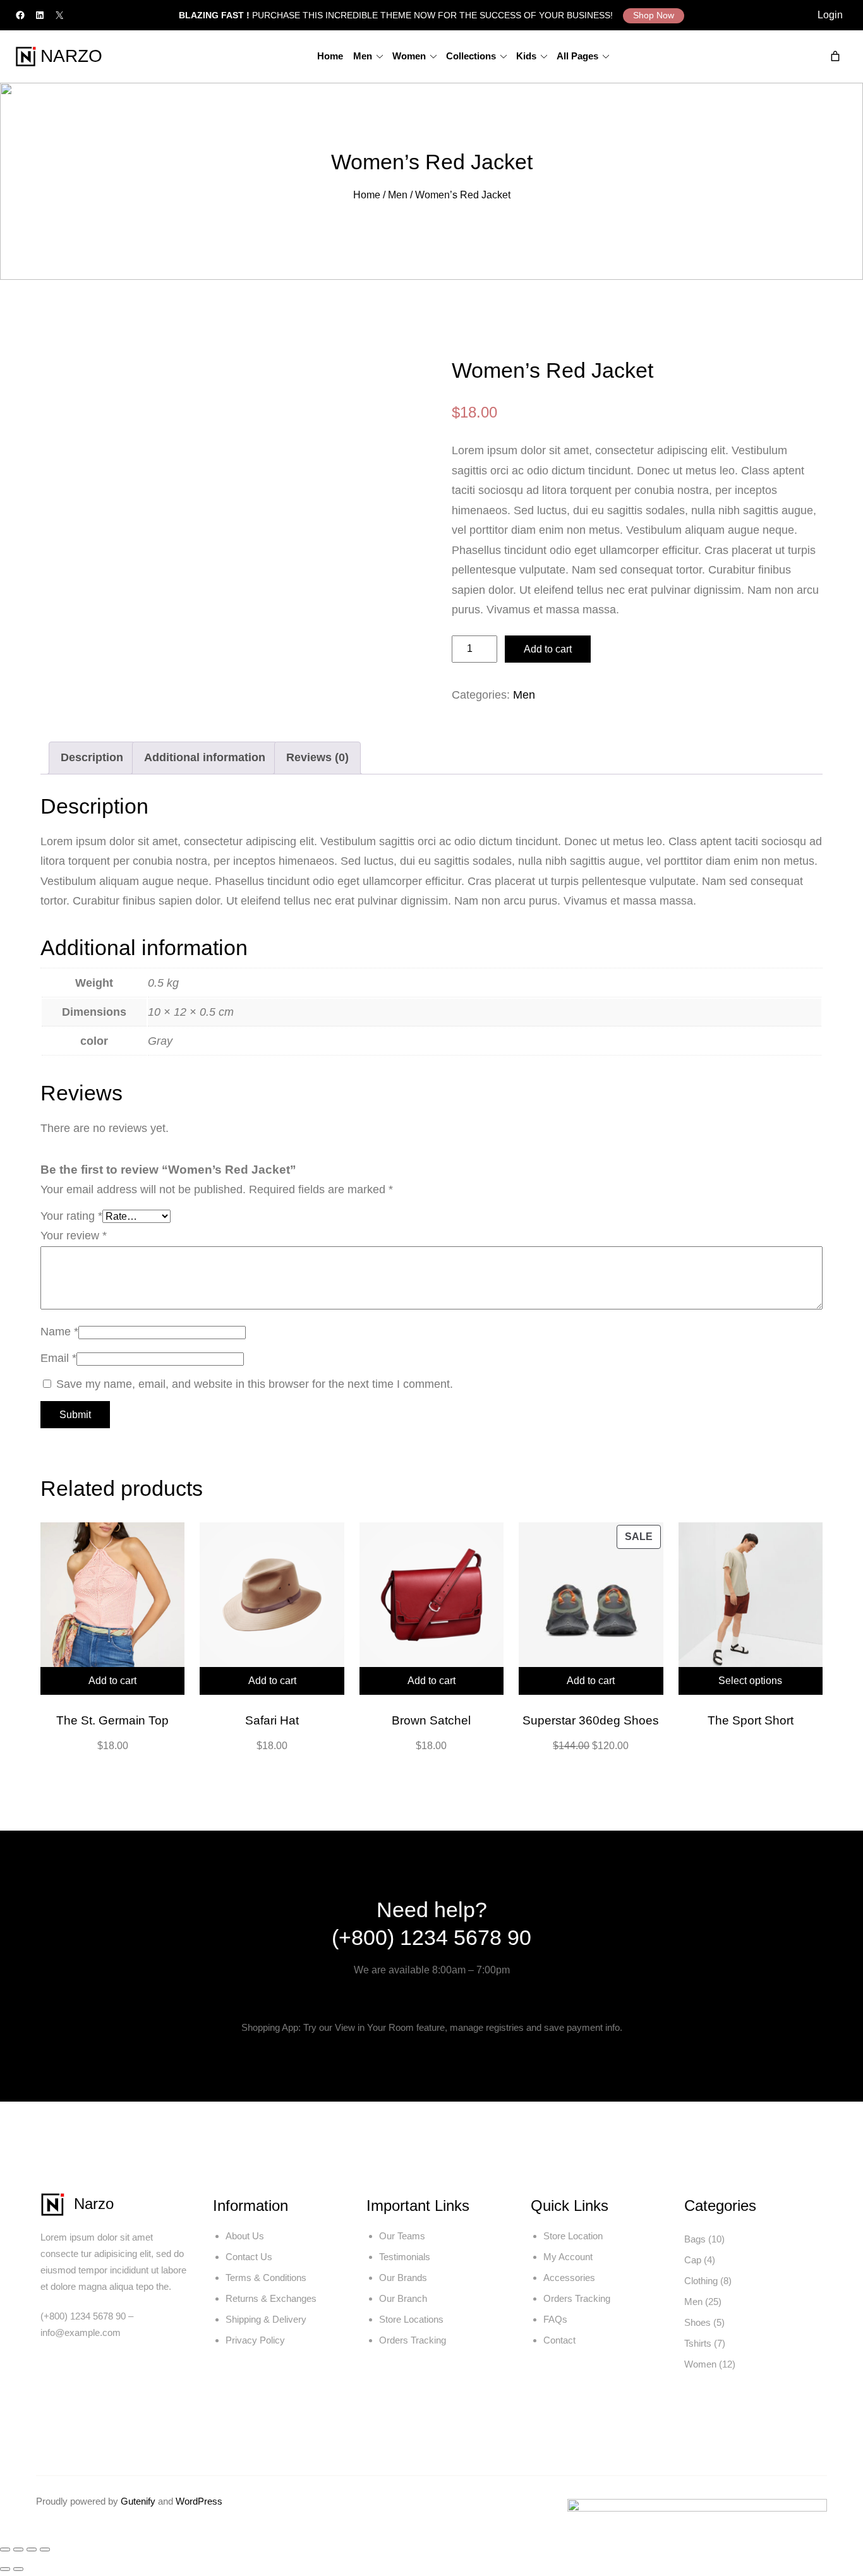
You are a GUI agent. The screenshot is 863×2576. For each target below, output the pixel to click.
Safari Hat (272, 1720)
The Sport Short (751, 1720)
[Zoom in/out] (5, 2549)
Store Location (573, 2236)
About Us (245, 2236)
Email (58, 1358)
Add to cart (548, 649)
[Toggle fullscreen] (18, 2549)
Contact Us (249, 2257)
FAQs (555, 2319)
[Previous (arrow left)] (5, 2569)
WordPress (199, 2501)
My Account (568, 2257)
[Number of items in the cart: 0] (835, 56)
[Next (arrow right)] (18, 2569)
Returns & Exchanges (271, 2298)
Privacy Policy (255, 2340)
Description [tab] (92, 757)
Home (367, 195)
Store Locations (411, 2319)
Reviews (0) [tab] (317, 757)
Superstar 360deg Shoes (591, 1720)
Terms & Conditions (266, 2278)
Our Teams (402, 2236)
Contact (559, 2340)
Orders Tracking (413, 2340)
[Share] (32, 2549)
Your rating (71, 1216)
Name (59, 1332)
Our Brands (403, 2278)
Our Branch (403, 2298)
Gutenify (139, 2501)
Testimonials (405, 2257)
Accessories (569, 2278)
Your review (74, 1236)
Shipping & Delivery (266, 2319)
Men (398, 195)
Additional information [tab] (205, 757)
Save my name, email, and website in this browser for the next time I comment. (255, 1384)
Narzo (71, 56)
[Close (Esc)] (45, 2549)
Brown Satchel (431, 1720)
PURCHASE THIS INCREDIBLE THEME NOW (308, 15)
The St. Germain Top (112, 1720)
